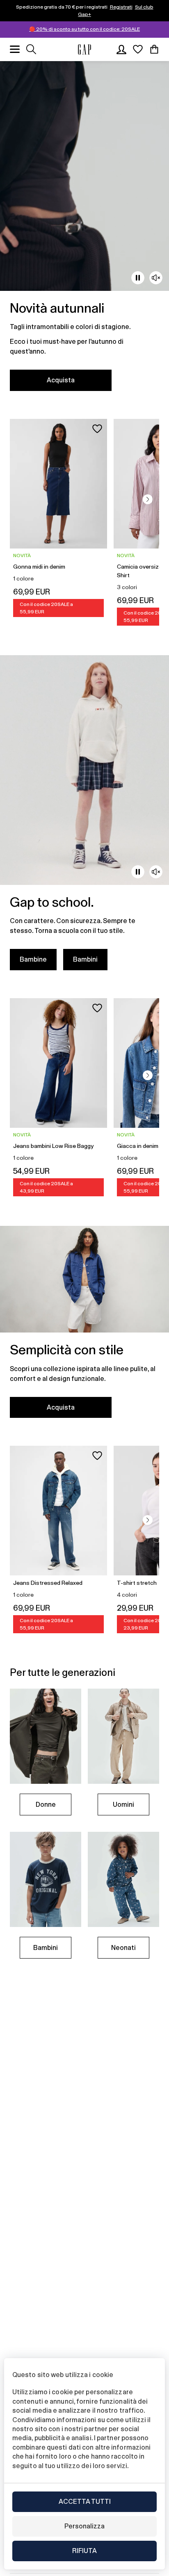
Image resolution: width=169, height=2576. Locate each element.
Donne (46, 1805)
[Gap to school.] (84, 818)
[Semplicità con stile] (84, 1327)
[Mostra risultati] (31, 49)
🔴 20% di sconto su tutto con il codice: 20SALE (84, 29)
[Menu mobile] (15, 49)
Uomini (123, 1805)
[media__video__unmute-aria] (156, 278)
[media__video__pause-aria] (138, 278)
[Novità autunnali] (84, 231)
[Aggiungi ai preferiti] (97, 429)
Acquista (61, 380)
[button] (148, 499)
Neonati (123, 1948)
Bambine (33, 959)
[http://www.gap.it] (84, 49)
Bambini (85, 959)
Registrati (121, 7)
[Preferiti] (138, 49)
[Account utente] (121, 49)
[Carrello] (154, 49)
